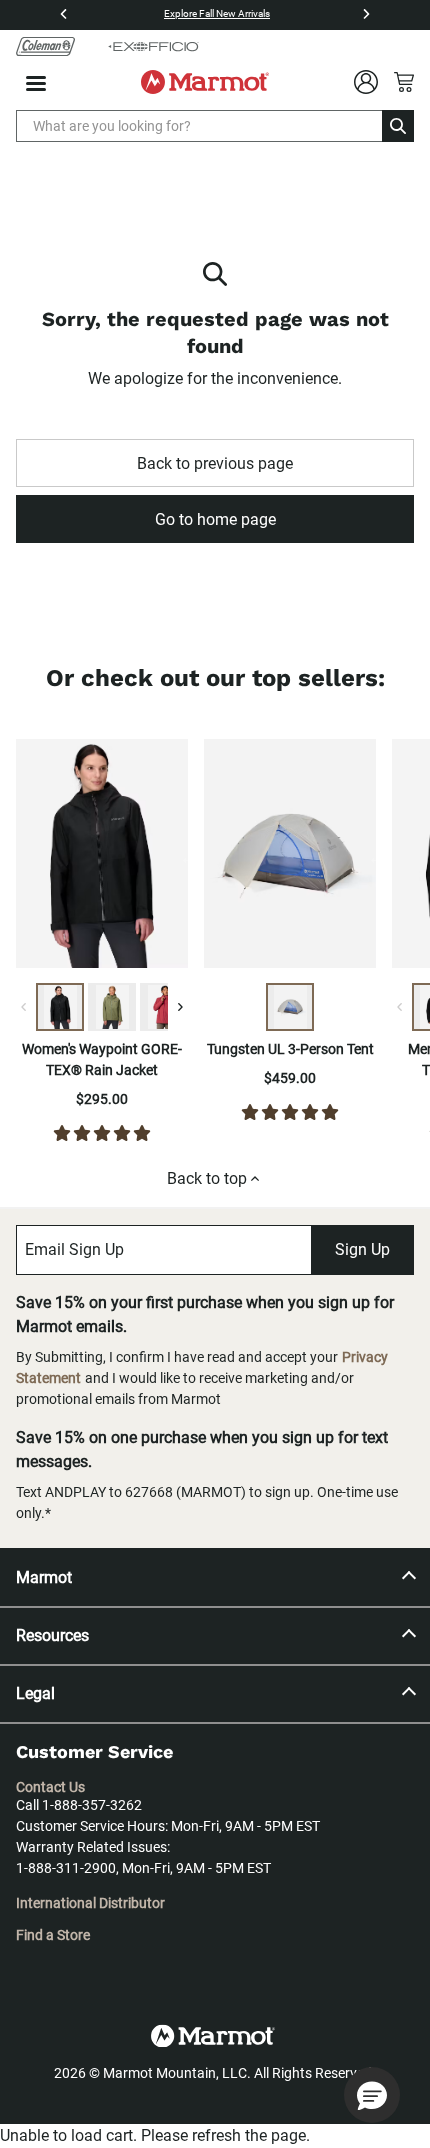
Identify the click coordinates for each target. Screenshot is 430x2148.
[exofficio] (153, 46)
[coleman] (45, 46)
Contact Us (50, 1787)
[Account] (366, 82)
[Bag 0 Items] (404, 82)
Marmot (44, 1577)
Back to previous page (215, 463)
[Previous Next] (102, 857)
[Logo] (205, 82)
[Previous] (64, 14)
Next (203, 857)
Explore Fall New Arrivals (217, 13)
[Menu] (36, 83)
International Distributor (90, 1903)
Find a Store (53, 1935)
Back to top (207, 1178)
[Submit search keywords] (398, 126)
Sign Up (362, 1249)
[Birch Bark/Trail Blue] (290, 1007)
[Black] (60, 1007)
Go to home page (215, 519)
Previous (189, 857)
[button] (372, 2095)
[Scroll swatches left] (24, 1007)
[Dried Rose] (164, 1007)
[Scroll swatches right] (180, 1007)
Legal (35, 1693)
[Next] (366, 14)
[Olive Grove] (112, 1007)
